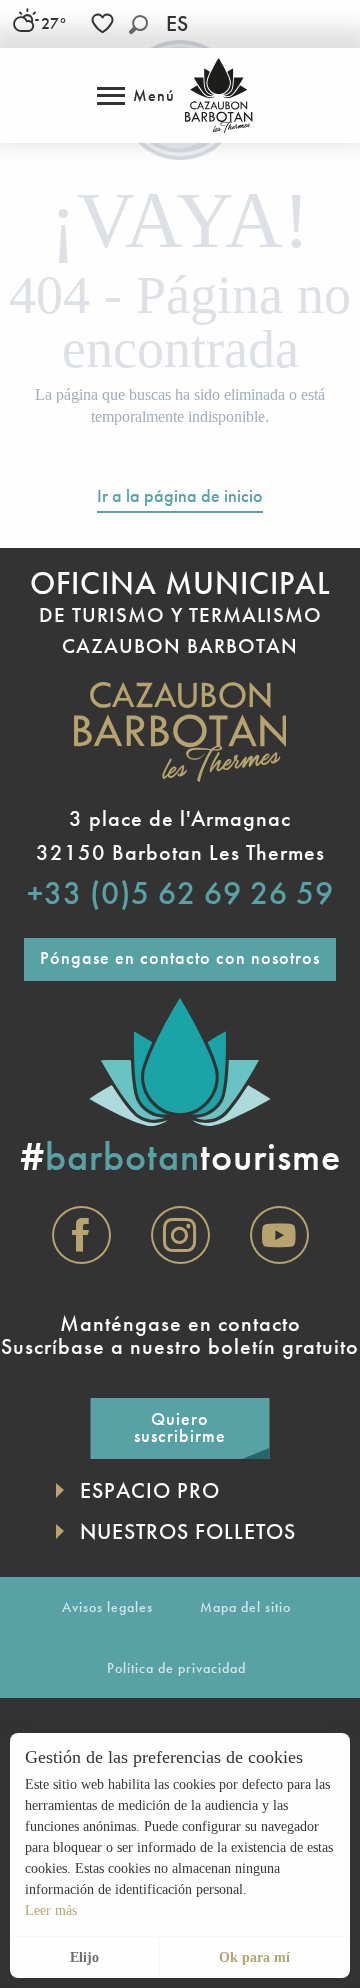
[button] (138, 24)
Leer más (51, 1910)
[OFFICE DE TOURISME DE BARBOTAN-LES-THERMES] (218, 95)
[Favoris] (105, 23)
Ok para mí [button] (254, 1957)
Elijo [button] (84, 1957)
